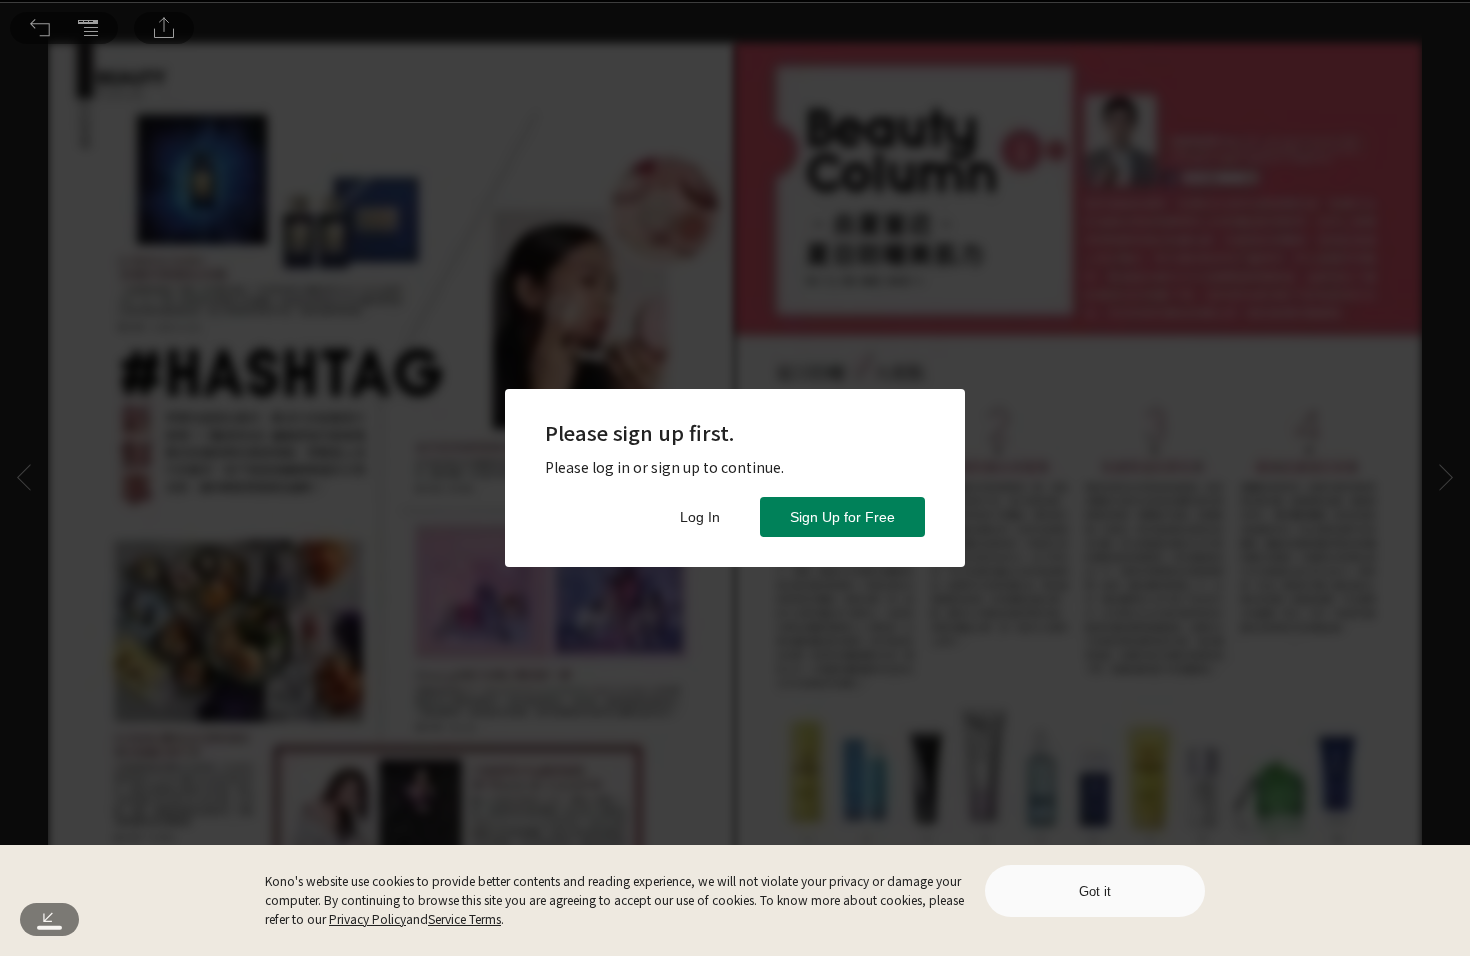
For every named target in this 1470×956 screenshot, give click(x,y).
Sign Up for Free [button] (842, 517)
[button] (40, 28)
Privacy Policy (367, 918)
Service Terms (464, 918)
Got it (1095, 891)
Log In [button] (700, 517)
